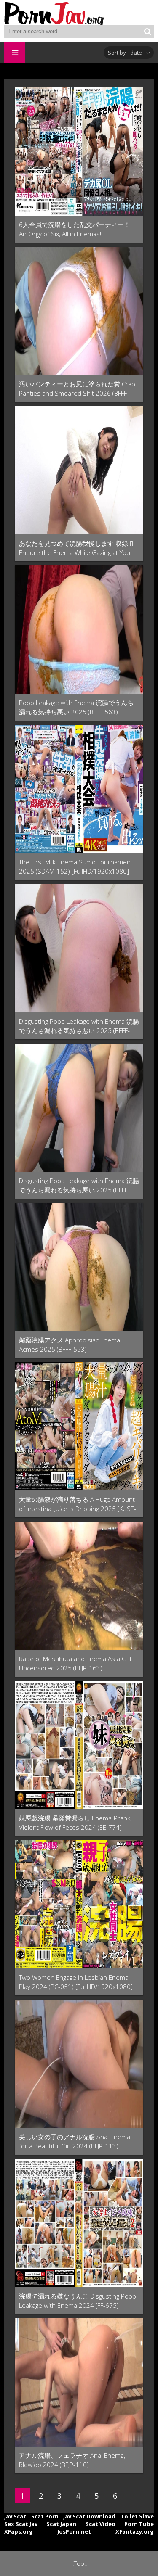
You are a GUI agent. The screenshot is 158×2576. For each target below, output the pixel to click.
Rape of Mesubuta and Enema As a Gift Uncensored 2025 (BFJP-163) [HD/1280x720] (75, 1663)
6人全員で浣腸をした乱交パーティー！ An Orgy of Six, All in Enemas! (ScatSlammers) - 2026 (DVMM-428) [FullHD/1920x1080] (75, 229)
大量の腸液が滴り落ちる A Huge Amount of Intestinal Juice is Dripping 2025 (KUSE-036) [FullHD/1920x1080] (78, 1504)
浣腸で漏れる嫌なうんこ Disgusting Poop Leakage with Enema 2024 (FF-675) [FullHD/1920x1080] (78, 2301)
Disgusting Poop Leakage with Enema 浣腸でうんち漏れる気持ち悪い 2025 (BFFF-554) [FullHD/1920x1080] (79, 1185)
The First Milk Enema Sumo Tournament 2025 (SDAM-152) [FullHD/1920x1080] (76, 867)
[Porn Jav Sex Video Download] (55, 13)
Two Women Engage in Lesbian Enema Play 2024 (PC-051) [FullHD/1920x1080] (76, 1982)
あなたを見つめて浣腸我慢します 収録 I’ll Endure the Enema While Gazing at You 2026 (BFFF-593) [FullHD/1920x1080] (77, 548)
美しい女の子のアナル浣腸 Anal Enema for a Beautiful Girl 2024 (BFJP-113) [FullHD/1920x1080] (75, 2141)
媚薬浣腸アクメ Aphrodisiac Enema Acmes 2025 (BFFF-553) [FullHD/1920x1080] (70, 1345)
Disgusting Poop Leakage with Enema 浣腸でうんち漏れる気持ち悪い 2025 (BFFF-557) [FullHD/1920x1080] (79, 1026)
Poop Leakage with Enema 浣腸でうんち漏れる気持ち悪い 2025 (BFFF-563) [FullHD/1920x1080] (76, 707)
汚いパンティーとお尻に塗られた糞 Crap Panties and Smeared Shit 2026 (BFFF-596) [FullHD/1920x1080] (77, 389)
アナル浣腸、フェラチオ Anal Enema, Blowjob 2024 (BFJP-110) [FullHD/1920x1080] (72, 2460)
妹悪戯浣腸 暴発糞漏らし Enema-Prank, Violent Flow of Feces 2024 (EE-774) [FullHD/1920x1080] (75, 1823)
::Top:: (79, 2564)
